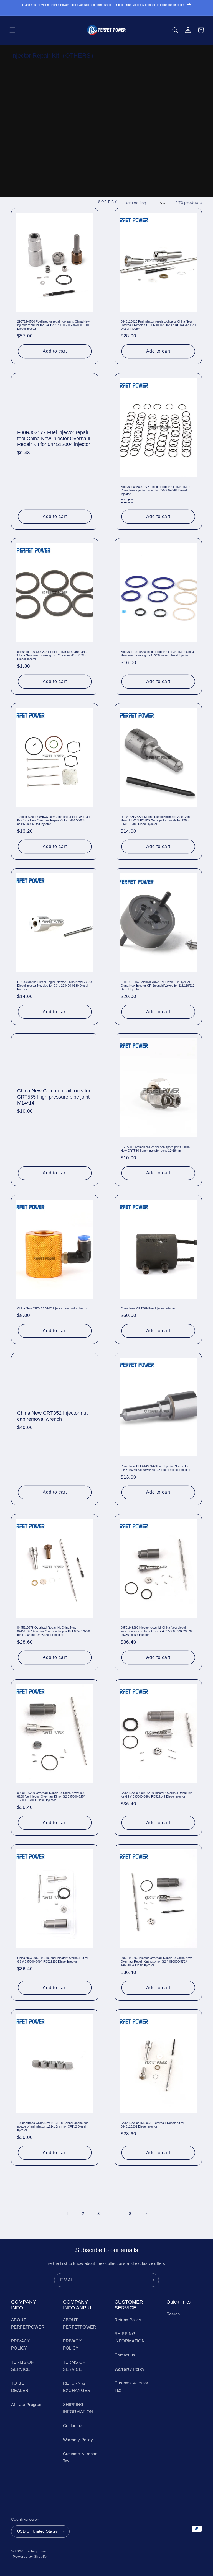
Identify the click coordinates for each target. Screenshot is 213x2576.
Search (173, 2314)
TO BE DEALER (20, 2387)
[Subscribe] (152, 2280)
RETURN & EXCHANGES (77, 2387)
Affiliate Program (27, 2405)
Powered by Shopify (30, 2557)
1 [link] (67, 2214)
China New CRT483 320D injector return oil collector (52, 1308)
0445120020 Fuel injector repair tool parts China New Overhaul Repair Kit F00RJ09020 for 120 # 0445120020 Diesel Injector (158, 325)
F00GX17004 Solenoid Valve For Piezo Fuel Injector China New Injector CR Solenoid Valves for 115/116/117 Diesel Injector (158, 986)
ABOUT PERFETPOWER (28, 2324)
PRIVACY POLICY (21, 2345)
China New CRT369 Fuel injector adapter (148, 1308)
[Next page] (146, 2215)
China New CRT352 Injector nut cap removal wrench (52, 1416)
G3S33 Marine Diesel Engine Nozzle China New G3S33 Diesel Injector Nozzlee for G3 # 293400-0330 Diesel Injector (54, 986)
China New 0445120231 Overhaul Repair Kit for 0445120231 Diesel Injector (153, 2125)
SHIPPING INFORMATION (78, 2408)
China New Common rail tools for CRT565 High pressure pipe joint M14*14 (54, 1097)
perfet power (36, 2551)
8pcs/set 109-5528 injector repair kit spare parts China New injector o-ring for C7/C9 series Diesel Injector (157, 653)
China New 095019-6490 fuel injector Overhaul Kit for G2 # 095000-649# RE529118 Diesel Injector (53, 1960)
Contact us (73, 2426)
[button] (12, 30)
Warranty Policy (78, 2440)
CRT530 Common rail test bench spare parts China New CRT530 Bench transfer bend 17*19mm (155, 1149)
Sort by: (108, 202)
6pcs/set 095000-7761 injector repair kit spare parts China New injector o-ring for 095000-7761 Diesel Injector (155, 490)
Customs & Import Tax (80, 2458)
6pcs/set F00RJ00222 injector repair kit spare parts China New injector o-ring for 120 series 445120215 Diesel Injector (52, 655)
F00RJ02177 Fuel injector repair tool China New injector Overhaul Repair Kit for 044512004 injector (54, 438)
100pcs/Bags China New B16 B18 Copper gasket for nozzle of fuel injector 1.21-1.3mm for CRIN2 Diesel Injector (53, 2126)
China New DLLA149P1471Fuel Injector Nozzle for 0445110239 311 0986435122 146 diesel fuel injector (156, 1468)
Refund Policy (128, 2320)
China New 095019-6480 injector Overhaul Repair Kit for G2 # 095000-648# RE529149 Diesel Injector (156, 1794)
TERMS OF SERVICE (22, 2366)
